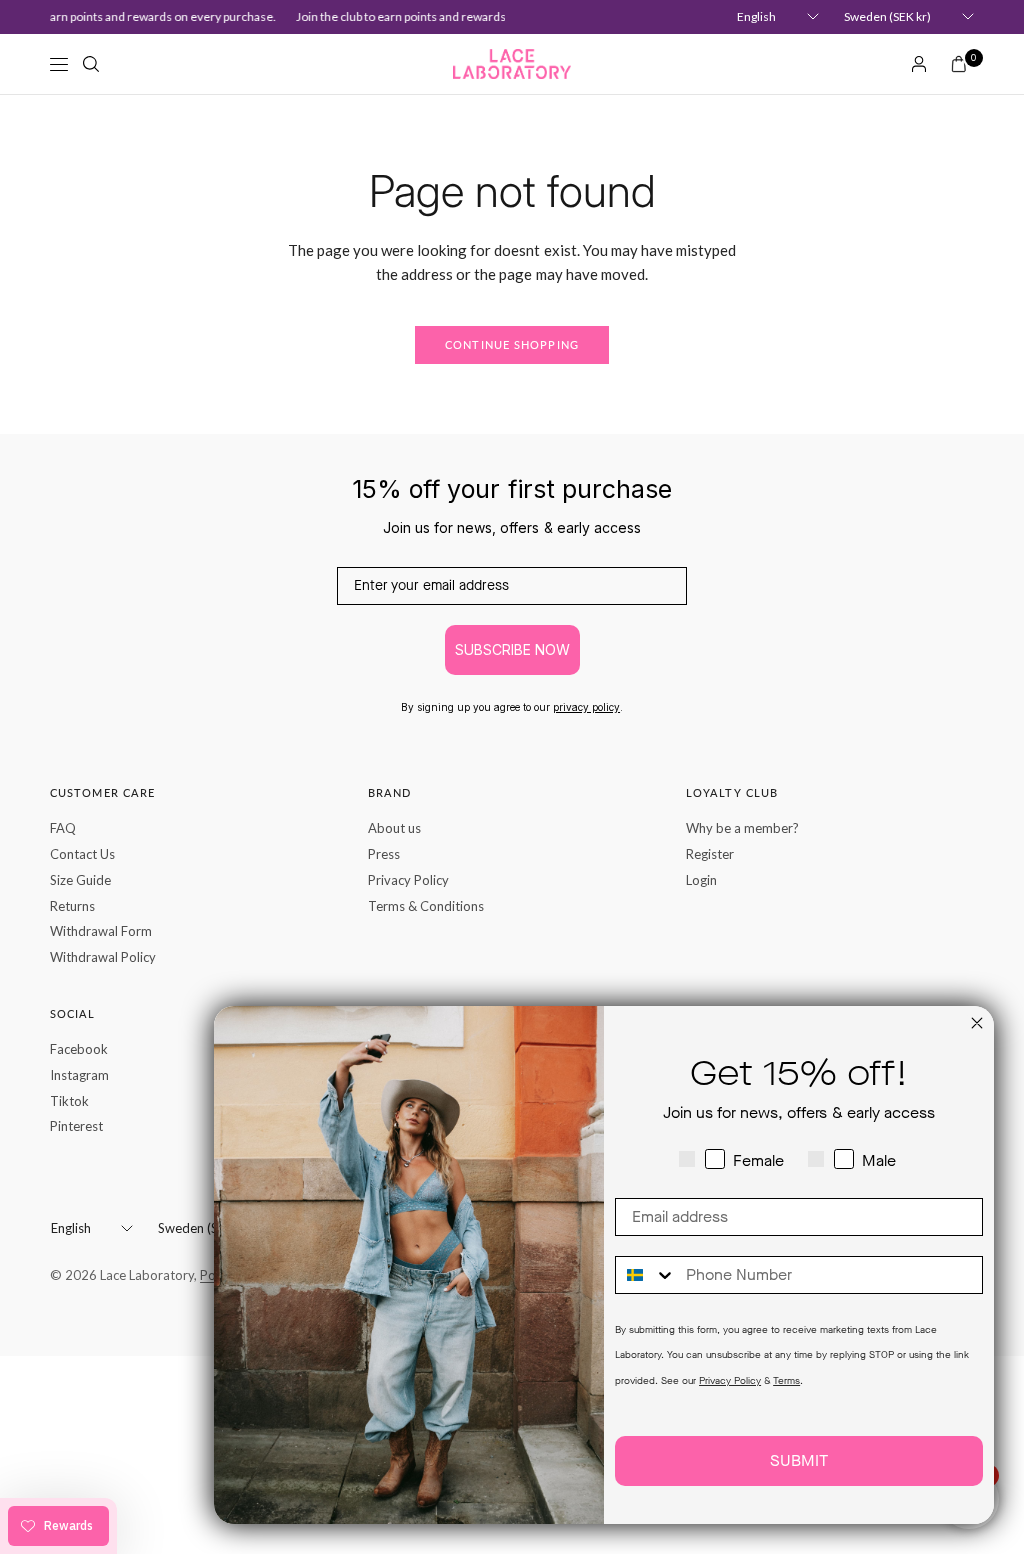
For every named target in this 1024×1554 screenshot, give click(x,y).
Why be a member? (742, 828)
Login (701, 880)
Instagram (79, 1075)
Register (710, 854)
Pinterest (76, 1126)
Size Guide (80, 880)
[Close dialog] (977, 1023)
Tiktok (69, 1101)
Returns (72, 906)
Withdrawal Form (101, 931)
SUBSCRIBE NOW (512, 649)
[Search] (91, 64)
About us (394, 828)
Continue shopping (512, 344)
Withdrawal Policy (103, 957)
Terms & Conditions (426, 906)
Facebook (79, 1049)
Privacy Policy (408, 880)
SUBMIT (799, 1460)
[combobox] (646, 1275)
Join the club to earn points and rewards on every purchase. (447, 16)
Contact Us (82, 854)
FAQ (63, 828)
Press (384, 854)
